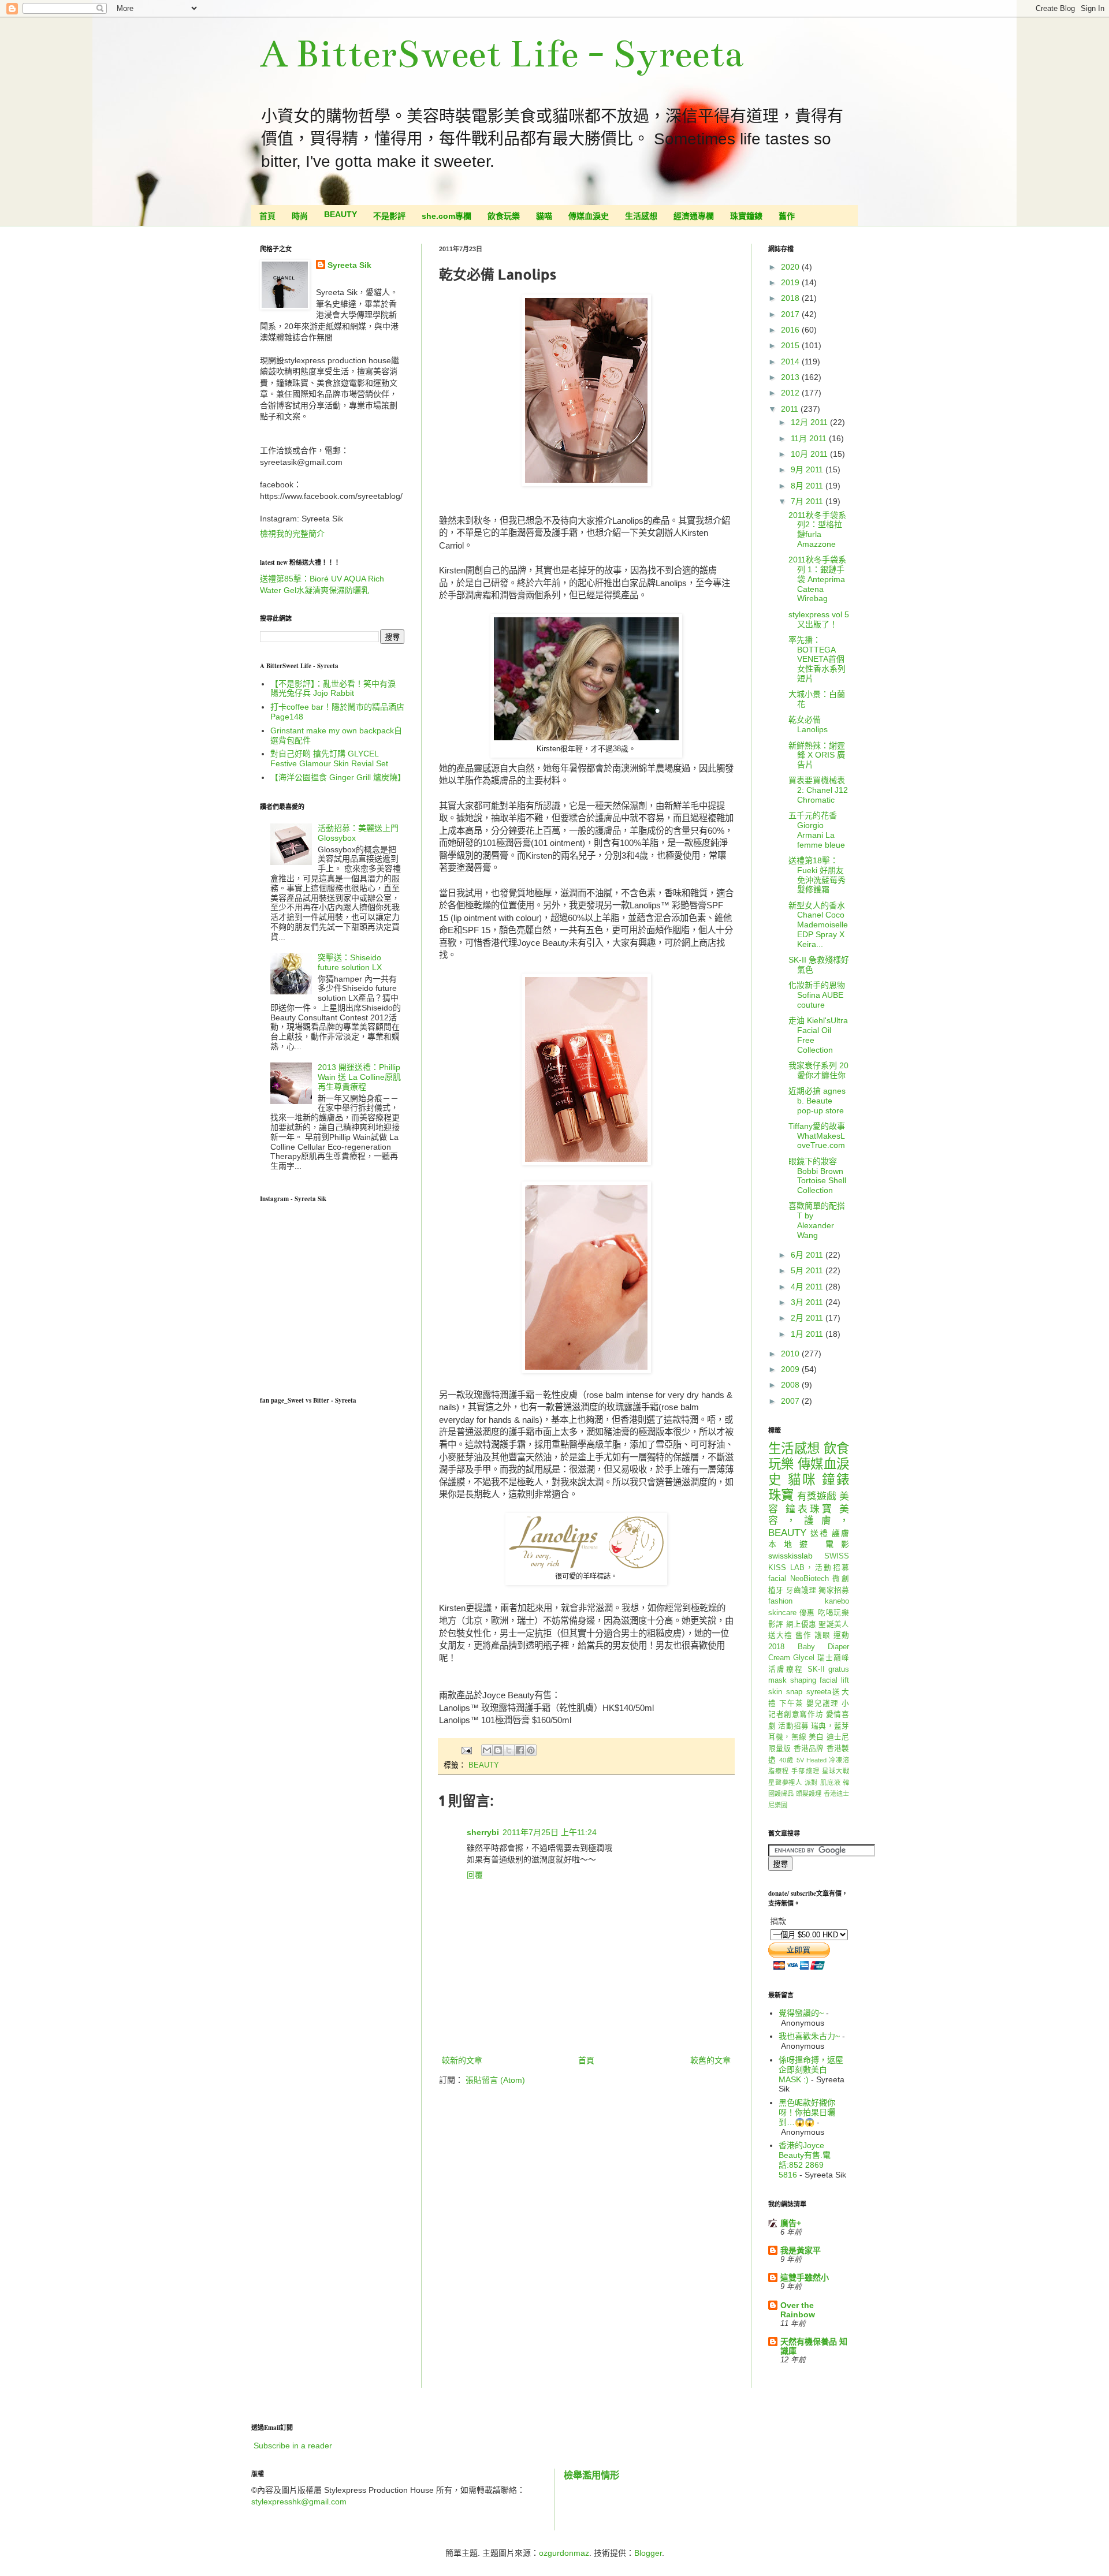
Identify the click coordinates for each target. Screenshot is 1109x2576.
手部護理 (805, 1771)
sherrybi (483, 1832)
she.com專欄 (446, 216)
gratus (839, 1669)
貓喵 (544, 216)
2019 (791, 282)
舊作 (787, 216)
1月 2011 (808, 1334)
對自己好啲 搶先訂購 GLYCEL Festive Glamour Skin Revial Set (329, 758)
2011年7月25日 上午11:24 (550, 1832)
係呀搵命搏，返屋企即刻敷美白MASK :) (811, 2070)
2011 (791, 409)
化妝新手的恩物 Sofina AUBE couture (817, 995)
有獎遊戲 (817, 1496)
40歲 (786, 1760)
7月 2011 (808, 501)
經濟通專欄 (694, 216)
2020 (791, 267)
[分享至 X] (509, 1750)
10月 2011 (810, 454)
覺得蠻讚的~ (801, 2013)
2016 (791, 330)
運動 (841, 1635)
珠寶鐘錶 (746, 216)
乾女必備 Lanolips (808, 724)
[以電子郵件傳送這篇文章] (487, 1750)
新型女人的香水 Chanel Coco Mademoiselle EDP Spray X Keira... (818, 925)
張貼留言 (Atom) (495, 2080)
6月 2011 (808, 1255)
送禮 (820, 1533)
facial (777, 1579)
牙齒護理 (801, 1590)
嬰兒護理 (823, 1703)
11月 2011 (810, 438)
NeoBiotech (810, 1579)
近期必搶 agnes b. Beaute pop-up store (817, 1101)
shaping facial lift (820, 1680)
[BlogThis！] (498, 1750)
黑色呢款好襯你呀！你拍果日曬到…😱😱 (807, 2112)
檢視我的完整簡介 (292, 534)
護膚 (840, 1533)
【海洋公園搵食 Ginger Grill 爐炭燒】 (338, 777)
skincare (782, 1613)
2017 (791, 314)
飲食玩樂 (504, 216)
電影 (837, 1544)
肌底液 (830, 1783)
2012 (791, 393)
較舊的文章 (710, 2060)
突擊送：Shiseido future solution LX (350, 962)
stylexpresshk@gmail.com (299, 2502)
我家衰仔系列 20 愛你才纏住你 (818, 1070)
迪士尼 (838, 1737)
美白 (816, 1737)
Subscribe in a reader (293, 2445)
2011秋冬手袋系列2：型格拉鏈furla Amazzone (817, 530)
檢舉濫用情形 (591, 2475)
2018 (791, 298)
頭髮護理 (809, 1794)
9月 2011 (808, 469)
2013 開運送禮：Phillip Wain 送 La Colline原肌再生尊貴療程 (359, 1077)
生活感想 (641, 216)
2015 (791, 345)
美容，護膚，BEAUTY (809, 1521)
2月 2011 (808, 1318)
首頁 (267, 216)
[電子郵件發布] (466, 1750)
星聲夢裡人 (785, 1783)
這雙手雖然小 (805, 2277)
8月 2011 (808, 486)
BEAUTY (340, 214)
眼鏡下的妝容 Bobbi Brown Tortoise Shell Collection (817, 1176)
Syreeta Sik (349, 265)
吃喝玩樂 (833, 1613)
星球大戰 (836, 1771)
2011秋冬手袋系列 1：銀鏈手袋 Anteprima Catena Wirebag (817, 579)
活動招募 (793, 1726)
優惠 (807, 1613)
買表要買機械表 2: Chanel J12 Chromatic (818, 790)
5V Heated (812, 1760)
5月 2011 (808, 1270)
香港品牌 (809, 1749)
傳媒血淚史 (589, 216)
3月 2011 (808, 1302)
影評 (776, 1624)
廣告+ (791, 2223)
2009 (791, 1369)
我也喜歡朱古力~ (809, 2036)
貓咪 (802, 1480)
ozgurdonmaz (564, 2553)
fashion (780, 1601)
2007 (791, 1401)
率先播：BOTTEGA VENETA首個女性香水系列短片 (817, 659)
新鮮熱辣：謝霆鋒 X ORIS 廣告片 (817, 755)
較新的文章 (462, 2060)
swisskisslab (790, 1556)
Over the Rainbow (798, 2310)
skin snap (785, 1692)
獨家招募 (834, 1590)
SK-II (816, 1669)
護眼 (823, 1635)
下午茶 (791, 1703)
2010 (791, 1354)
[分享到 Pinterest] (531, 1750)
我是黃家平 (801, 2250)
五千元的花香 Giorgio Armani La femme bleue (817, 830)
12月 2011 (810, 422)
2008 (791, 1385)
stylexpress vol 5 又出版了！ (819, 619)
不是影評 (389, 216)
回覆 (475, 1875)
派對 (812, 1783)
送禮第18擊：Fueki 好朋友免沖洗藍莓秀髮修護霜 (817, 875)
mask (777, 1680)
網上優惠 (801, 1624)
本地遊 (792, 1544)
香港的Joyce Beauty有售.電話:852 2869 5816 (805, 2160)
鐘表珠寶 (810, 1509)
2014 (791, 361)
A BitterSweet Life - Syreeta (502, 54)
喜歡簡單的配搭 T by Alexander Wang (817, 1220)
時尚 (300, 216)
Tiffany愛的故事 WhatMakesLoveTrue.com (817, 1136)
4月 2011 (808, 1287)
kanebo (837, 1601)
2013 (791, 377)
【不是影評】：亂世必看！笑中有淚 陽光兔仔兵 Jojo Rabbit (333, 689)
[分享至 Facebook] (520, 1750)
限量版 (780, 1749)
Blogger (648, 2553)
